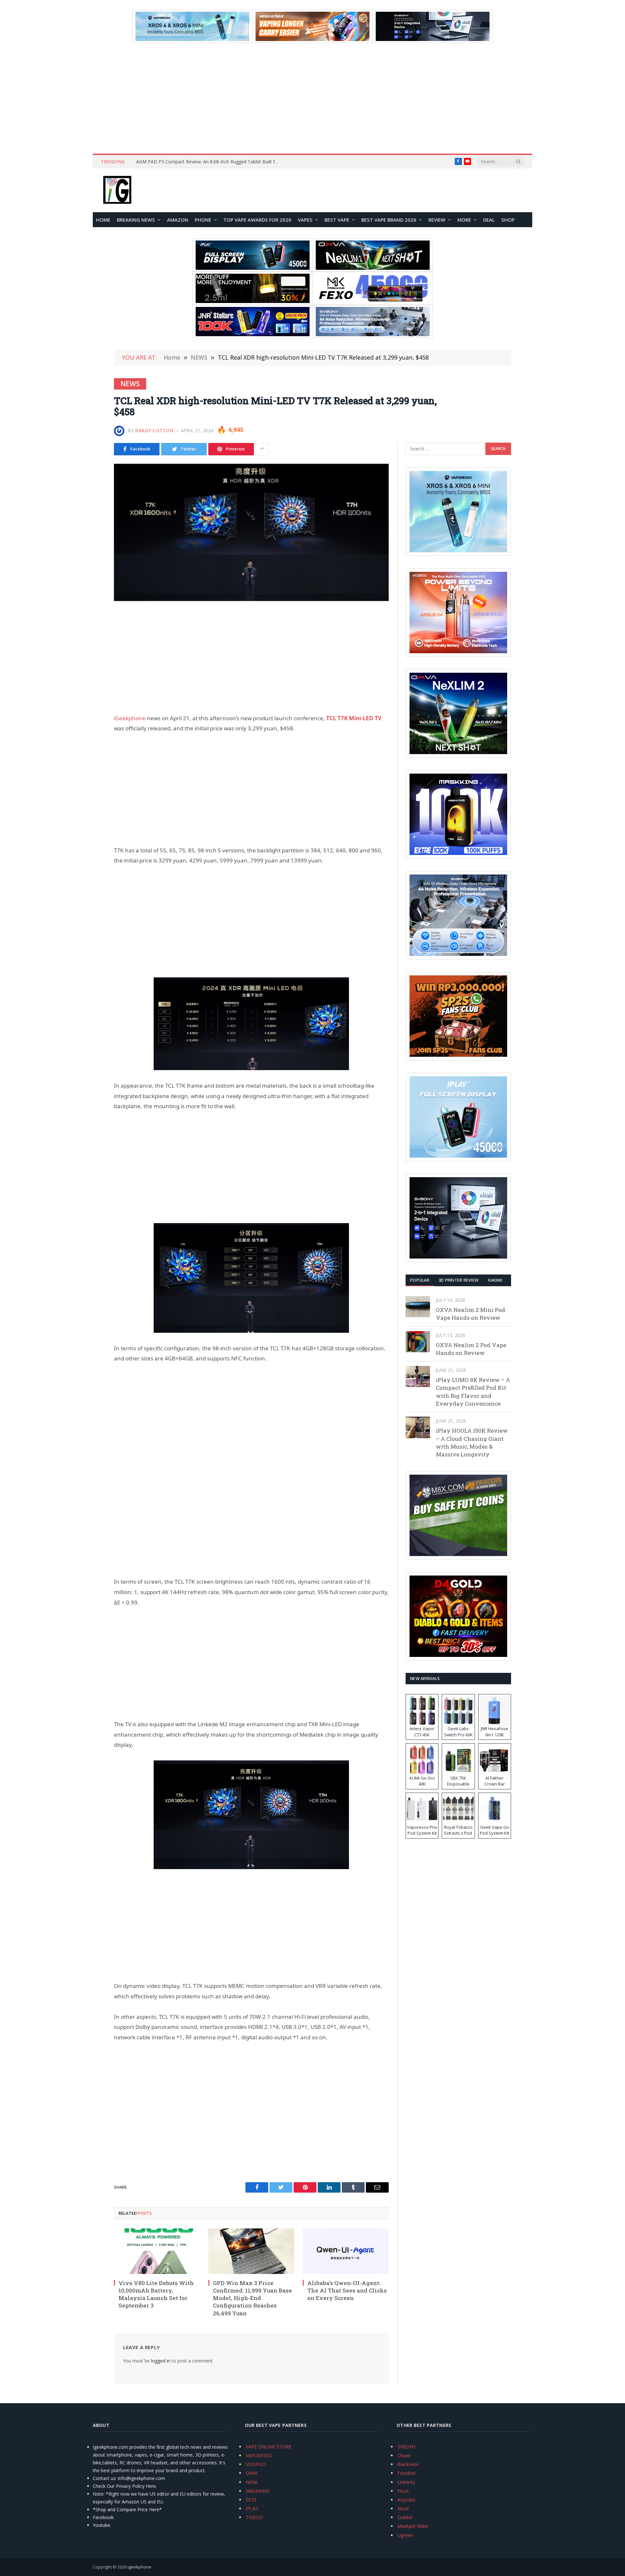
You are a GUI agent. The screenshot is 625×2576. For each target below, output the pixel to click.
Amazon (178, 220)
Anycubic (407, 2500)
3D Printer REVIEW (458, 1280)
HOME (103, 220)
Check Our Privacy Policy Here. (125, 2486)
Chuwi (404, 2455)
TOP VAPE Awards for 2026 (257, 220)
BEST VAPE (337, 220)
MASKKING (258, 2491)
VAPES (305, 220)
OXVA (252, 2473)
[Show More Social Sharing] (262, 449)
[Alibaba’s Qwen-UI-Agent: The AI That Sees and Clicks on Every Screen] (346, 2251)
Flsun (403, 2491)
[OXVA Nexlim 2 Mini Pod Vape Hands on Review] (418, 1307)
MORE (464, 220)
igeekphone (139, 2567)
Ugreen (405, 2535)
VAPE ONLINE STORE (269, 2447)
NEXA (252, 2482)
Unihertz (406, 2482)
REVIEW (437, 220)
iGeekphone (130, 718)
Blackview (408, 2464)
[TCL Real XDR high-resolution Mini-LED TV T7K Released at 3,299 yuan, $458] (251, 532)
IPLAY (252, 2508)
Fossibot (407, 2473)
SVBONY (407, 2447)
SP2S (251, 2500)
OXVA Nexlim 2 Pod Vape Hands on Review (471, 1349)
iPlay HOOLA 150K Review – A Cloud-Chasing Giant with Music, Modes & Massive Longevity (472, 1442)
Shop (508, 220)
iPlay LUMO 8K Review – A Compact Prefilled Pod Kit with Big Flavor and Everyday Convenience (473, 1392)
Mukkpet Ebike (413, 2526)
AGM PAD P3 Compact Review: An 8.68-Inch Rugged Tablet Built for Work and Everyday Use (209, 162)
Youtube (102, 2525)
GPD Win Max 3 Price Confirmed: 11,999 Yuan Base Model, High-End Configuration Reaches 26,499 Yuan (252, 2298)
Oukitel (405, 2517)
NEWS (130, 384)
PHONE (203, 220)
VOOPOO (256, 2464)
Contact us (104, 2478)
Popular (420, 1280)
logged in (161, 2361)
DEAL (489, 220)
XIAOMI (495, 1280)
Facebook (103, 2517)
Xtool (403, 2508)
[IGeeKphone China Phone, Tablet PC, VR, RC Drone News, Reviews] (117, 190)
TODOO (254, 2517)
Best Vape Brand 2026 (389, 220)
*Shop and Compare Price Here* (127, 2509)
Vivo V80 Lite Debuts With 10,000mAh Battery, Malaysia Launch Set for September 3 (156, 2294)
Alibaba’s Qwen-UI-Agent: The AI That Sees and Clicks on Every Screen (347, 2290)
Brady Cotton (154, 430)
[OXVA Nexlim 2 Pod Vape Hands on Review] (418, 1342)
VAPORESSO (259, 2455)
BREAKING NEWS (136, 220)
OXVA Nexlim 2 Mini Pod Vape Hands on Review (471, 1314)
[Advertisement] (312, 98)
